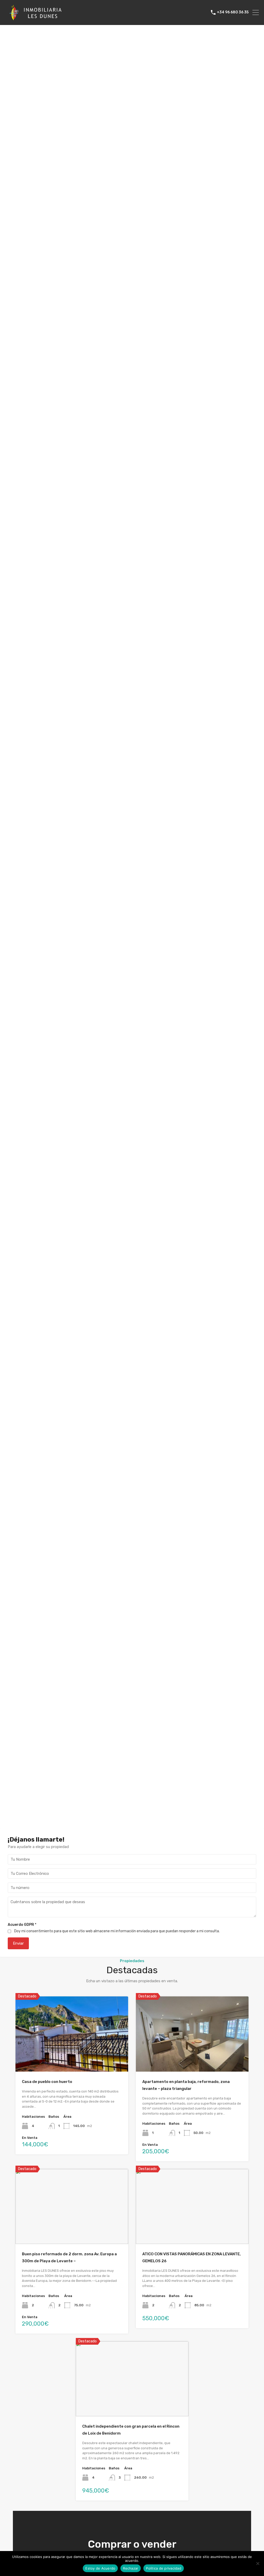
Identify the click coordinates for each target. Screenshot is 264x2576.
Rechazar (131, 2568)
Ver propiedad (72, 2056)
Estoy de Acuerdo (100, 2568)
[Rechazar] (258, 2564)
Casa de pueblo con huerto (47, 2082)
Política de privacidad (164, 2568)
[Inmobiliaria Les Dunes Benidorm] (36, 19)
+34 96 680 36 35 (233, 12)
